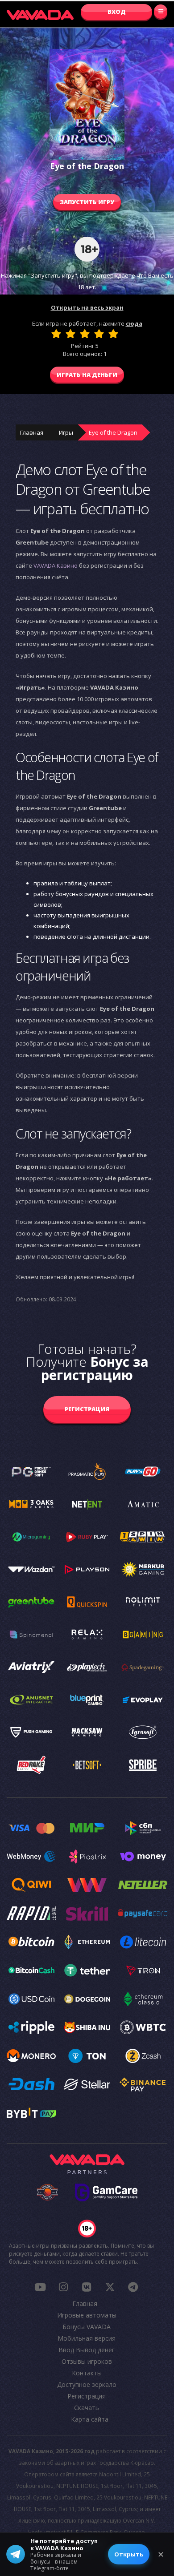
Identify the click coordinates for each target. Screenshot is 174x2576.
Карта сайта (90, 2419)
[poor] (70, 334)
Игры (66, 432)
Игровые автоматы (87, 2315)
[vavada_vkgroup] (87, 2287)
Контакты (87, 2373)
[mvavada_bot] (133, 2287)
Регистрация (87, 1409)
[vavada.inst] (63, 2287)
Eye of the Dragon (113, 432)
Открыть (129, 2554)
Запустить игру (87, 202)
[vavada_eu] (110, 2287)
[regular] (85, 334)
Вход (117, 12)
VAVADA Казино (56, 565)
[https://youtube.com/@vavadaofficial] (40, 2287)
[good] (99, 334)
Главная (32, 432)
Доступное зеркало (87, 2384)
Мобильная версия (87, 2338)
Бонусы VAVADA (87, 2327)
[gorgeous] (113, 334)
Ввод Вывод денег (87, 2350)
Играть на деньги (87, 375)
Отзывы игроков (87, 2361)
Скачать (87, 2408)
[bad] (56, 334)
